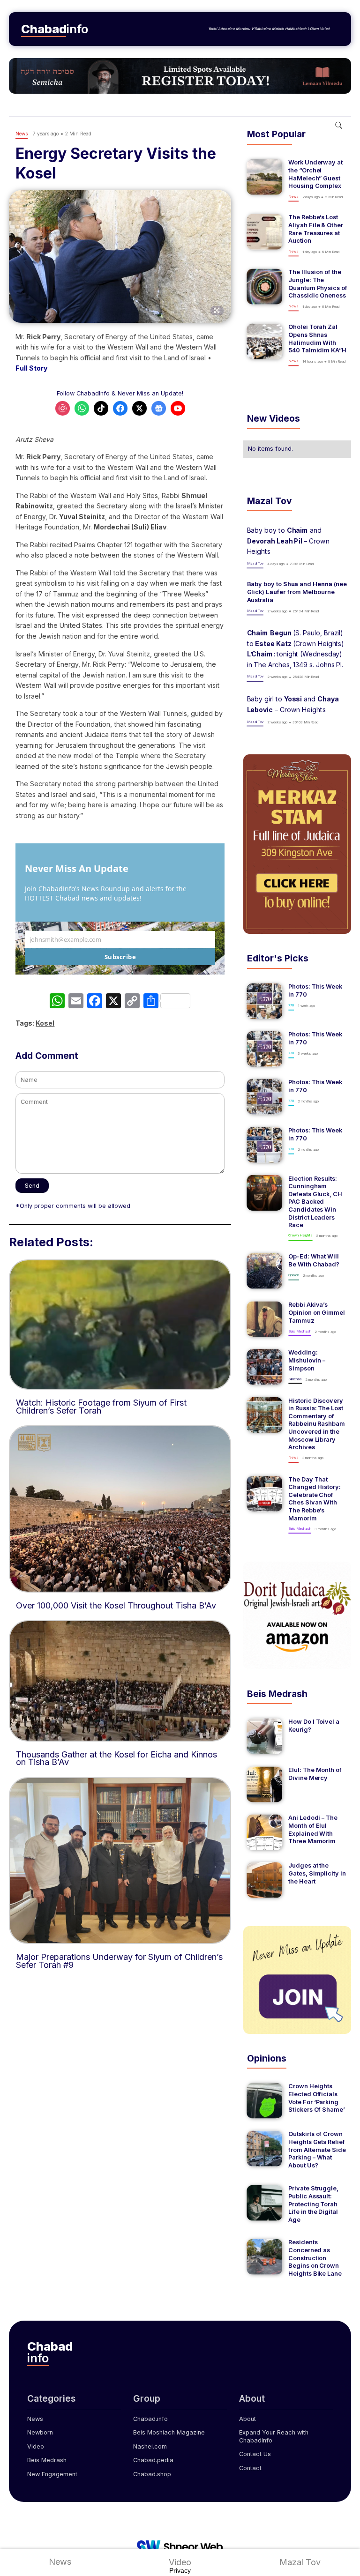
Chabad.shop (152, 2474)
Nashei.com (150, 2446)
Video (36, 2446)
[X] (113, 1002)
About (247, 2419)
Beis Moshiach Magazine (169, 2432)
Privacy (180, 2570)
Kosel (45, 1023)
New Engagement (52, 2474)
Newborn (40, 2432)
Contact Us (255, 2454)
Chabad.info (150, 2419)
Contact (250, 2468)
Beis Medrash (47, 2460)
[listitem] (297, 180)
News (35, 2419)
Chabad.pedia (153, 2460)
